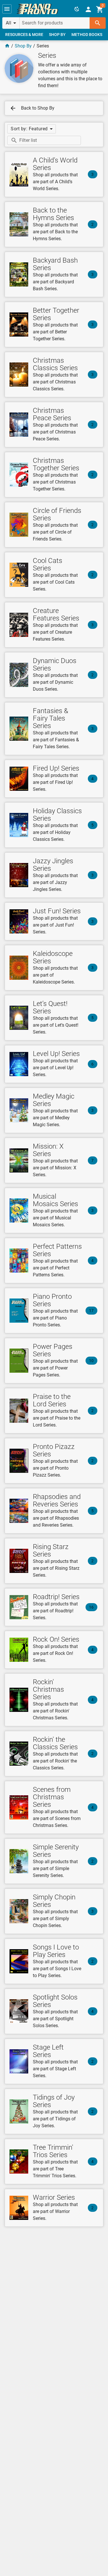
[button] (7, 9)
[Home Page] (7, 46)
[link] (37, 9)
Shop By (23, 46)
